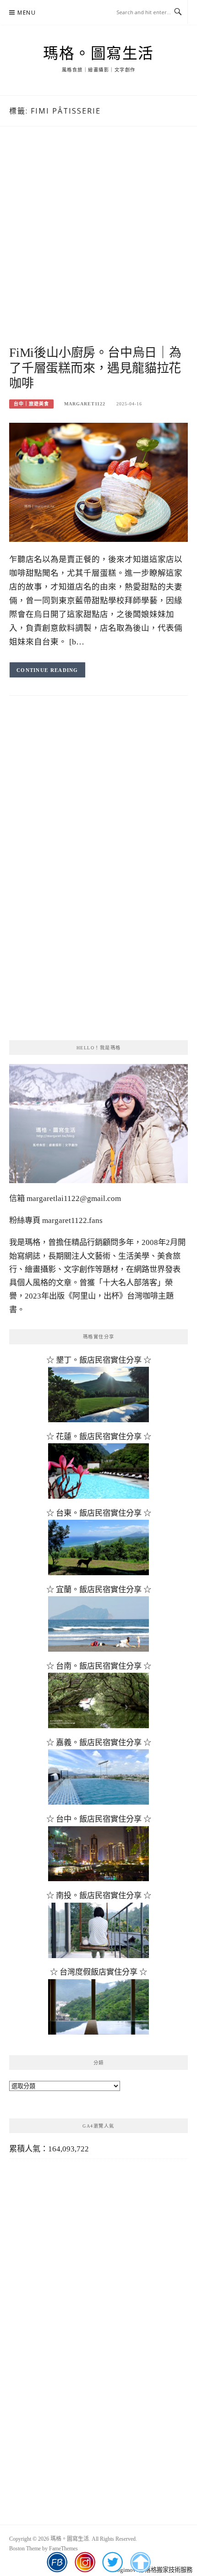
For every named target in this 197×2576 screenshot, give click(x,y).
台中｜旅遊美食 (31, 404)
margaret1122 (85, 404)
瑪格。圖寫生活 (98, 54)
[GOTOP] (140, 2562)
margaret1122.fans (71, 1220)
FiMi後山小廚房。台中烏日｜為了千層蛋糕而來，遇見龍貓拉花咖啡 (95, 368)
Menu (27, 13)
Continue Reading (47, 670)
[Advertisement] (98, 246)
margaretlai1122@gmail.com (74, 1198)
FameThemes (63, 2549)
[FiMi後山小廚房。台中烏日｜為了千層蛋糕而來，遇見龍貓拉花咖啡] (98, 482)
